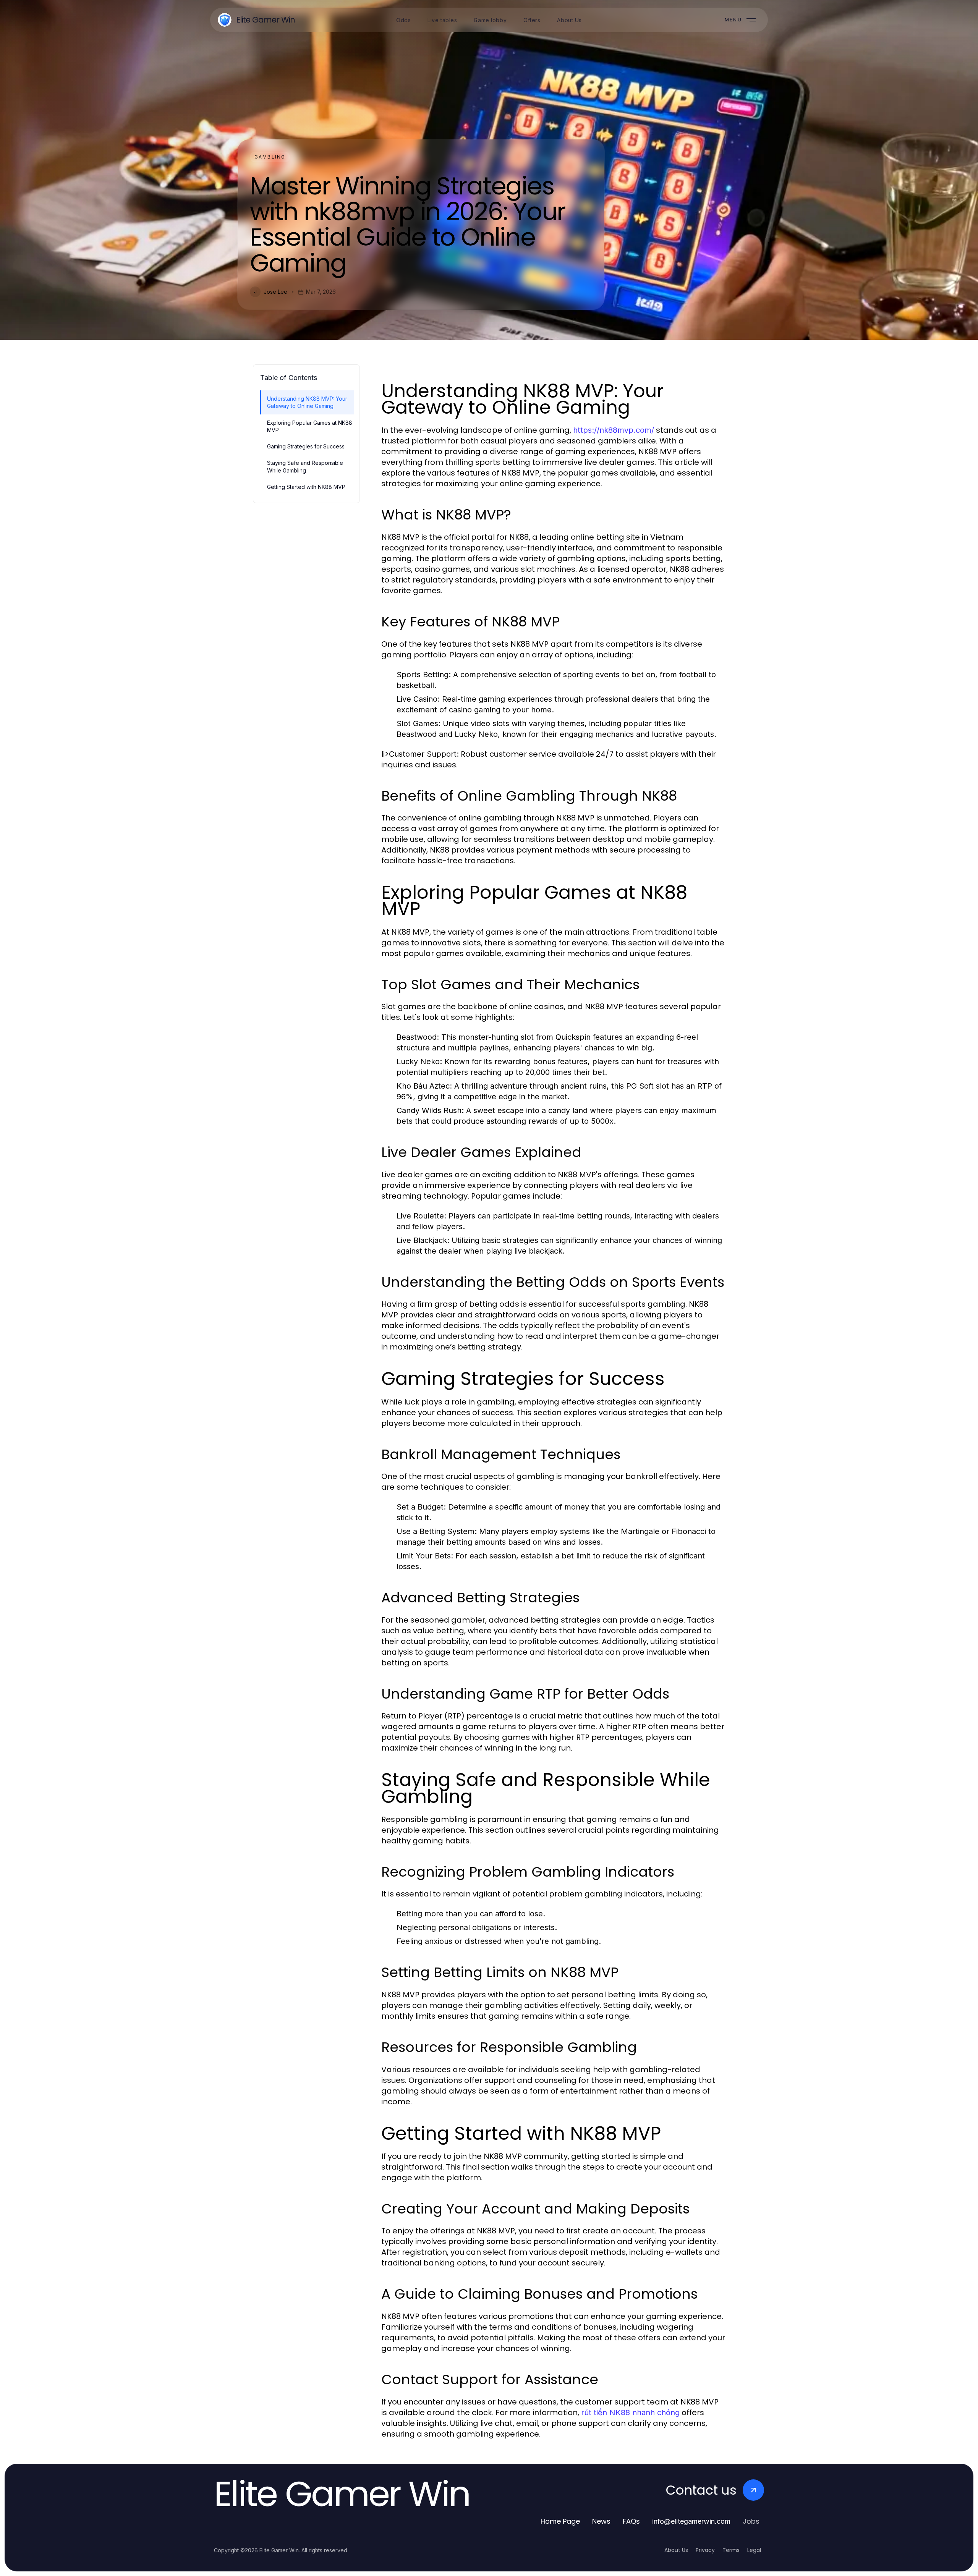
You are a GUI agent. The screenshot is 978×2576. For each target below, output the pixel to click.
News (601, 2521)
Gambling (270, 157)
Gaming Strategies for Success (306, 446)
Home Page (560, 2521)
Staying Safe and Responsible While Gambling (305, 466)
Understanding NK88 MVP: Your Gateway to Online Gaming (307, 402)
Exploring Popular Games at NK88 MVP (310, 426)
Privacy (705, 2550)
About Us (676, 2550)
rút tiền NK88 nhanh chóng (630, 2413)
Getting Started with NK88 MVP (306, 487)
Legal (754, 2550)
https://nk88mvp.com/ (614, 430)
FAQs (631, 2521)
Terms (731, 2550)
